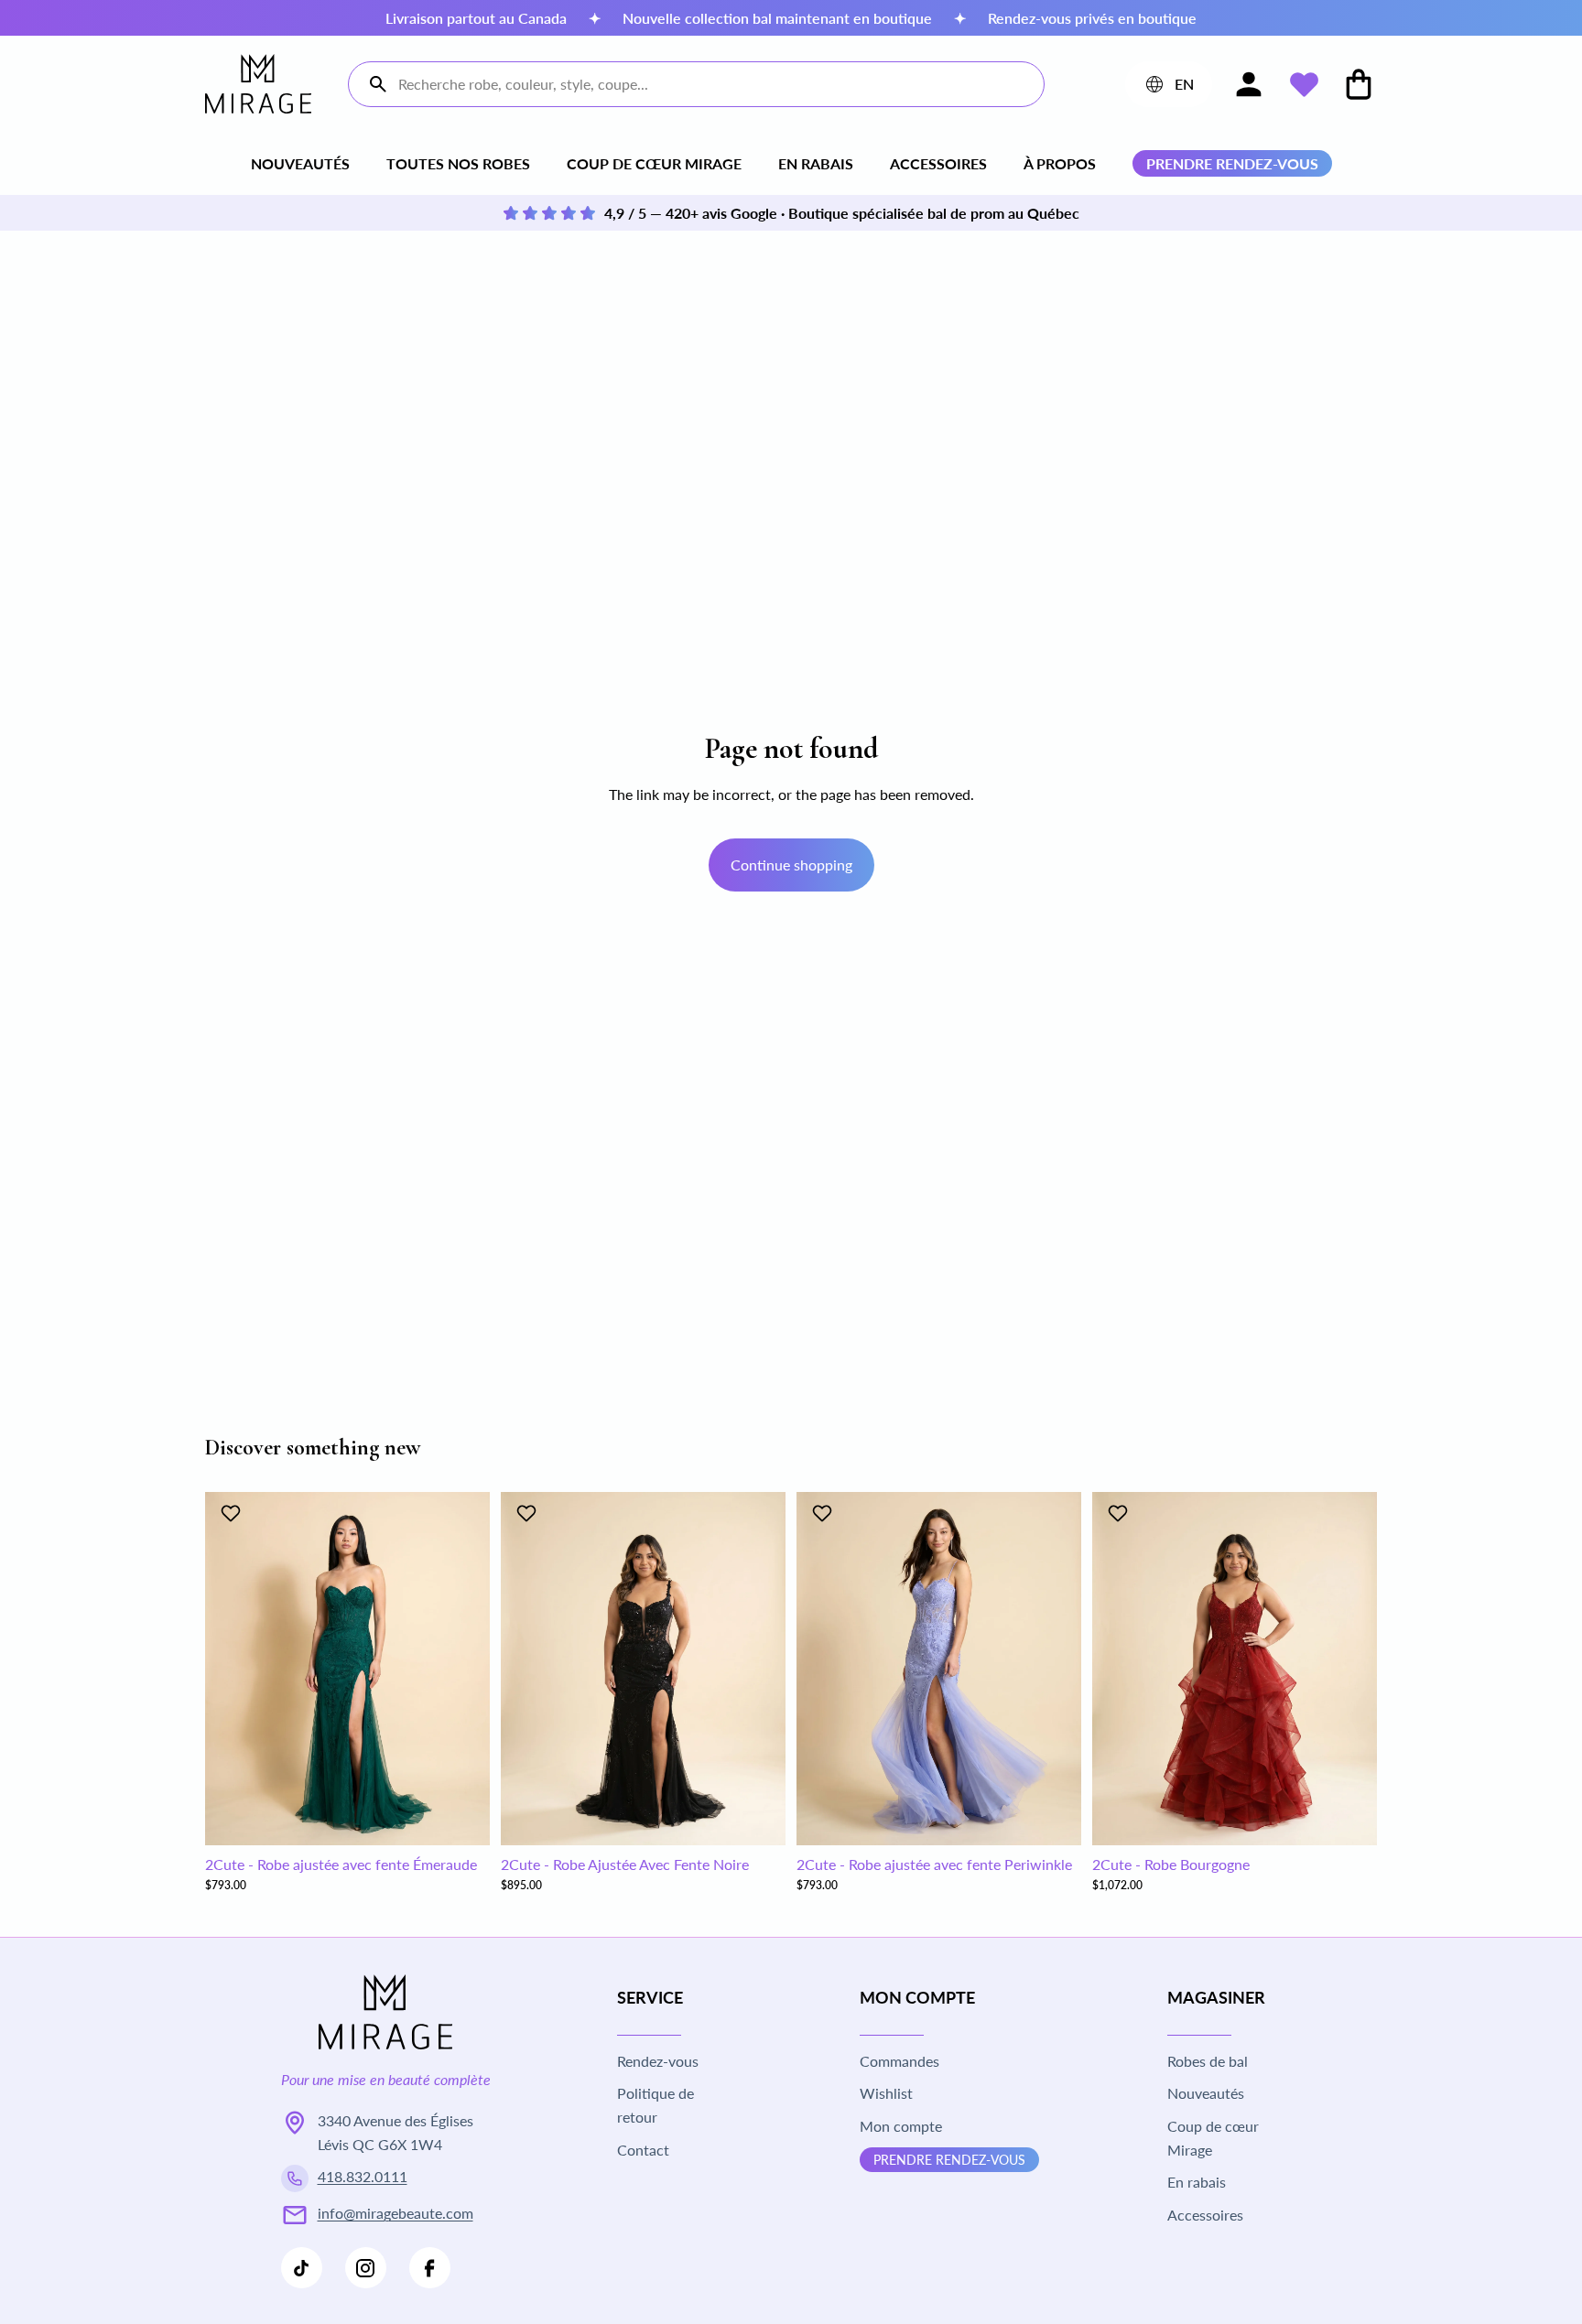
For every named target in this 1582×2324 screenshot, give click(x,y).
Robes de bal (1208, 2061)
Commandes (899, 2061)
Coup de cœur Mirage (654, 163)
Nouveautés (300, 163)
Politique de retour (656, 2105)
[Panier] (1359, 84)
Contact (643, 2150)
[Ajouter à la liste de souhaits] (233, 1513)
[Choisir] (461, 1817)
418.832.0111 (363, 2176)
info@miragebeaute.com (395, 2213)
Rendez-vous (658, 2061)
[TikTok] (302, 2268)
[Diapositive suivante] (462, 1669)
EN (1168, 88)
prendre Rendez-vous (949, 2160)
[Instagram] (366, 2268)
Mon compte (901, 2126)
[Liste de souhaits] (1304, 84)
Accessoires (938, 163)
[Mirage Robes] (258, 84)
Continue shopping (791, 865)
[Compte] (1249, 84)
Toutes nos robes (458, 163)
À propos (1060, 163)
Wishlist (886, 2093)
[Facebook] (430, 2268)
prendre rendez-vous (1232, 163)
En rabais (816, 163)
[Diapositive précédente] (233, 1669)
